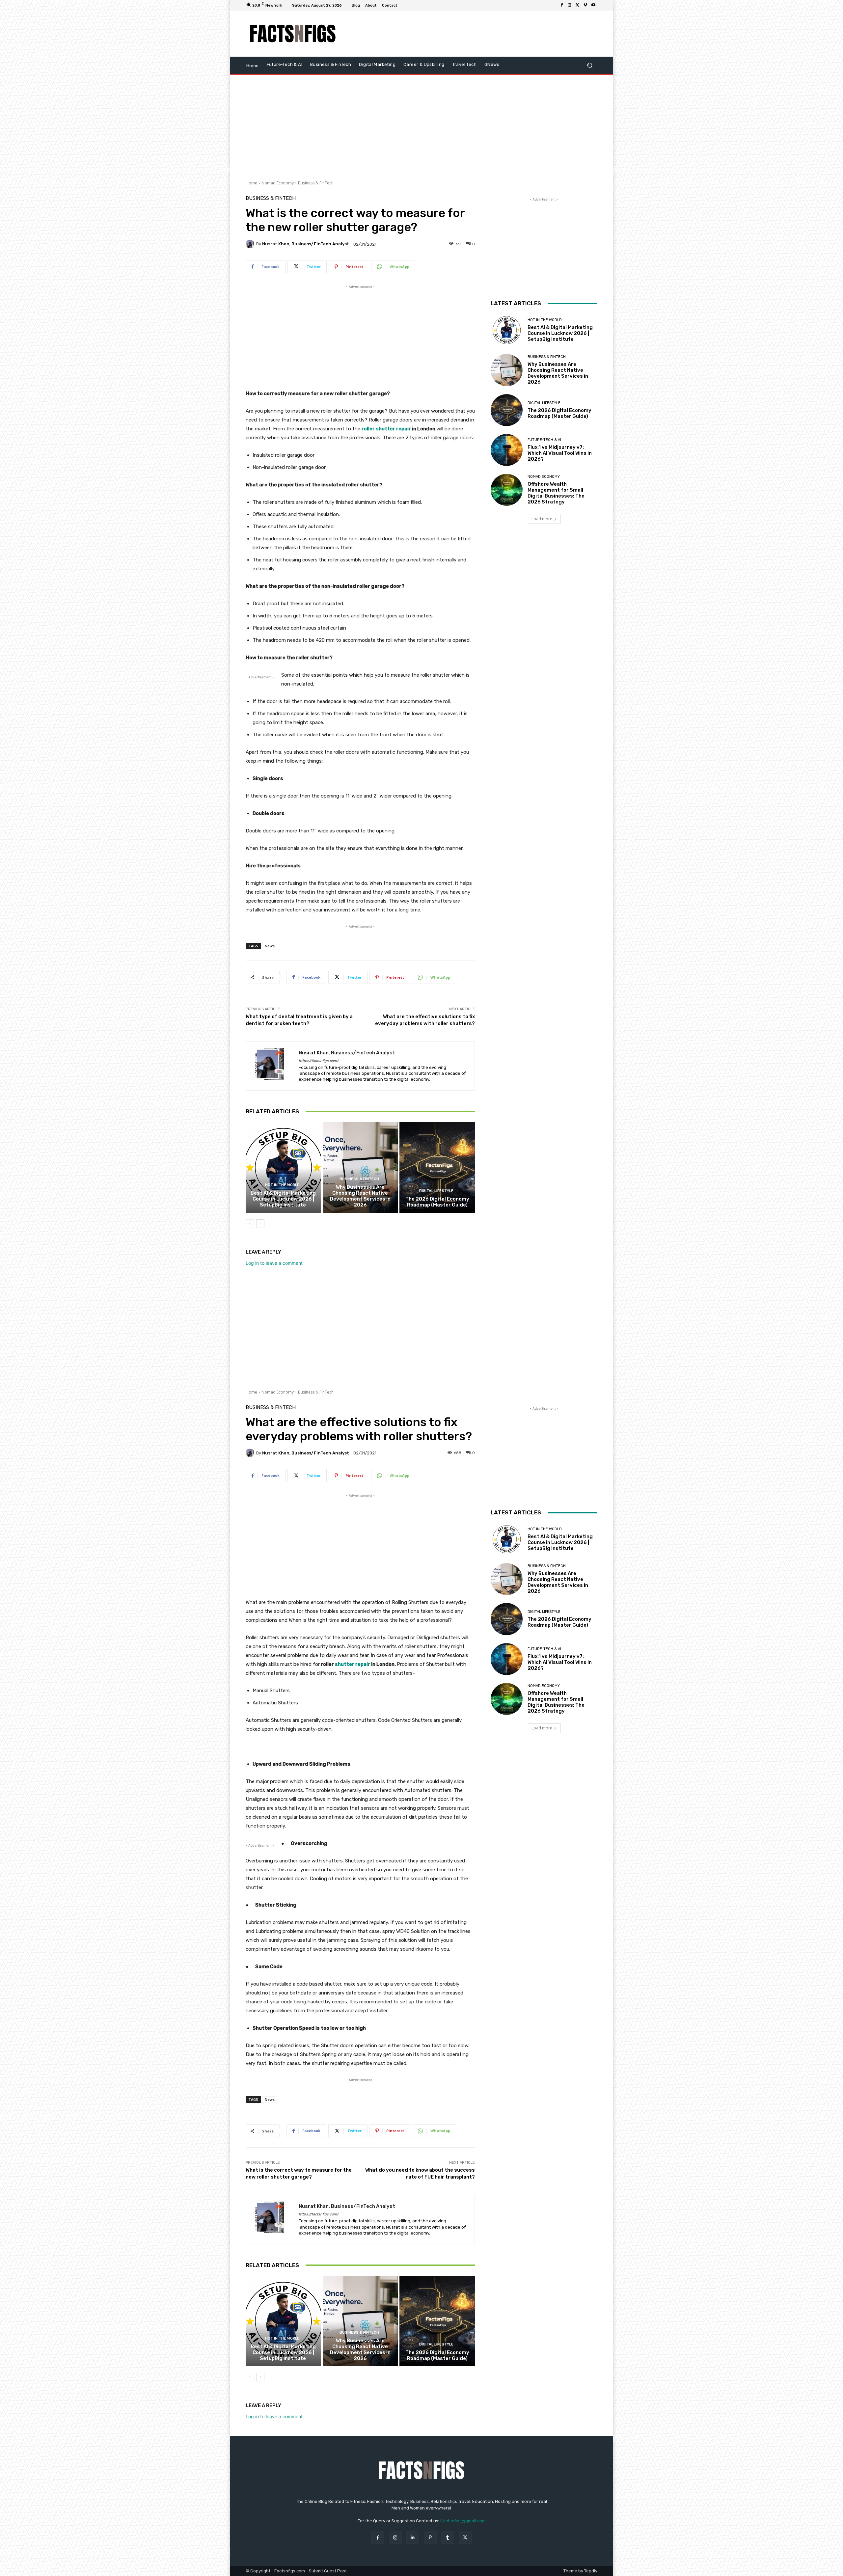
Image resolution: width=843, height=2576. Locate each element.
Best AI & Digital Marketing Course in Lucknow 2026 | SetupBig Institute (283, 1199)
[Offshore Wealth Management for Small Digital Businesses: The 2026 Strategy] (507, 490)
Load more (542, 519)
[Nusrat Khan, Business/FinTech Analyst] (251, 244)
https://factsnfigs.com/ (319, 1061)
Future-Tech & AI (544, 440)
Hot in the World (282, 1185)
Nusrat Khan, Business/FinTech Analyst (306, 244)
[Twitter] (578, 5)
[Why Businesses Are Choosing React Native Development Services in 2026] (360, 1167)
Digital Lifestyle (436, 1191)
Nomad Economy (278, 183)
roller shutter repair (386, 429)
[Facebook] (562, 5)
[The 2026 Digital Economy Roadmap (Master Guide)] (437, 1167)
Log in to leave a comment (274, 1263)
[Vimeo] (585, 5)
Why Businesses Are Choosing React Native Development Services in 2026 (360, 1196)
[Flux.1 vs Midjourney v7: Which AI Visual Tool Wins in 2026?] (507, 450)
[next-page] (260, 1224)
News (270, 946)
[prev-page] (250, 1224)
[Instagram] (570, 5)
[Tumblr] (448, 2537)
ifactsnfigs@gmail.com (463, 2521)
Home (251, 183)
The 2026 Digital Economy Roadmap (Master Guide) (437, 1202)
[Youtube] (593, 5)
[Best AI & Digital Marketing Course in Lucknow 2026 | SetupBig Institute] (283, 1167)
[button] (590, 65)
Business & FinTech (316, 183)
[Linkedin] (413, 2537)
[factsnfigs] (293, 34)
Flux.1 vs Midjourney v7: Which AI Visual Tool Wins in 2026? (560, 453)
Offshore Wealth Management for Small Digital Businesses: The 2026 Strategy (556, 493)
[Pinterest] (430, 2537)
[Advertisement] (476, 34)
